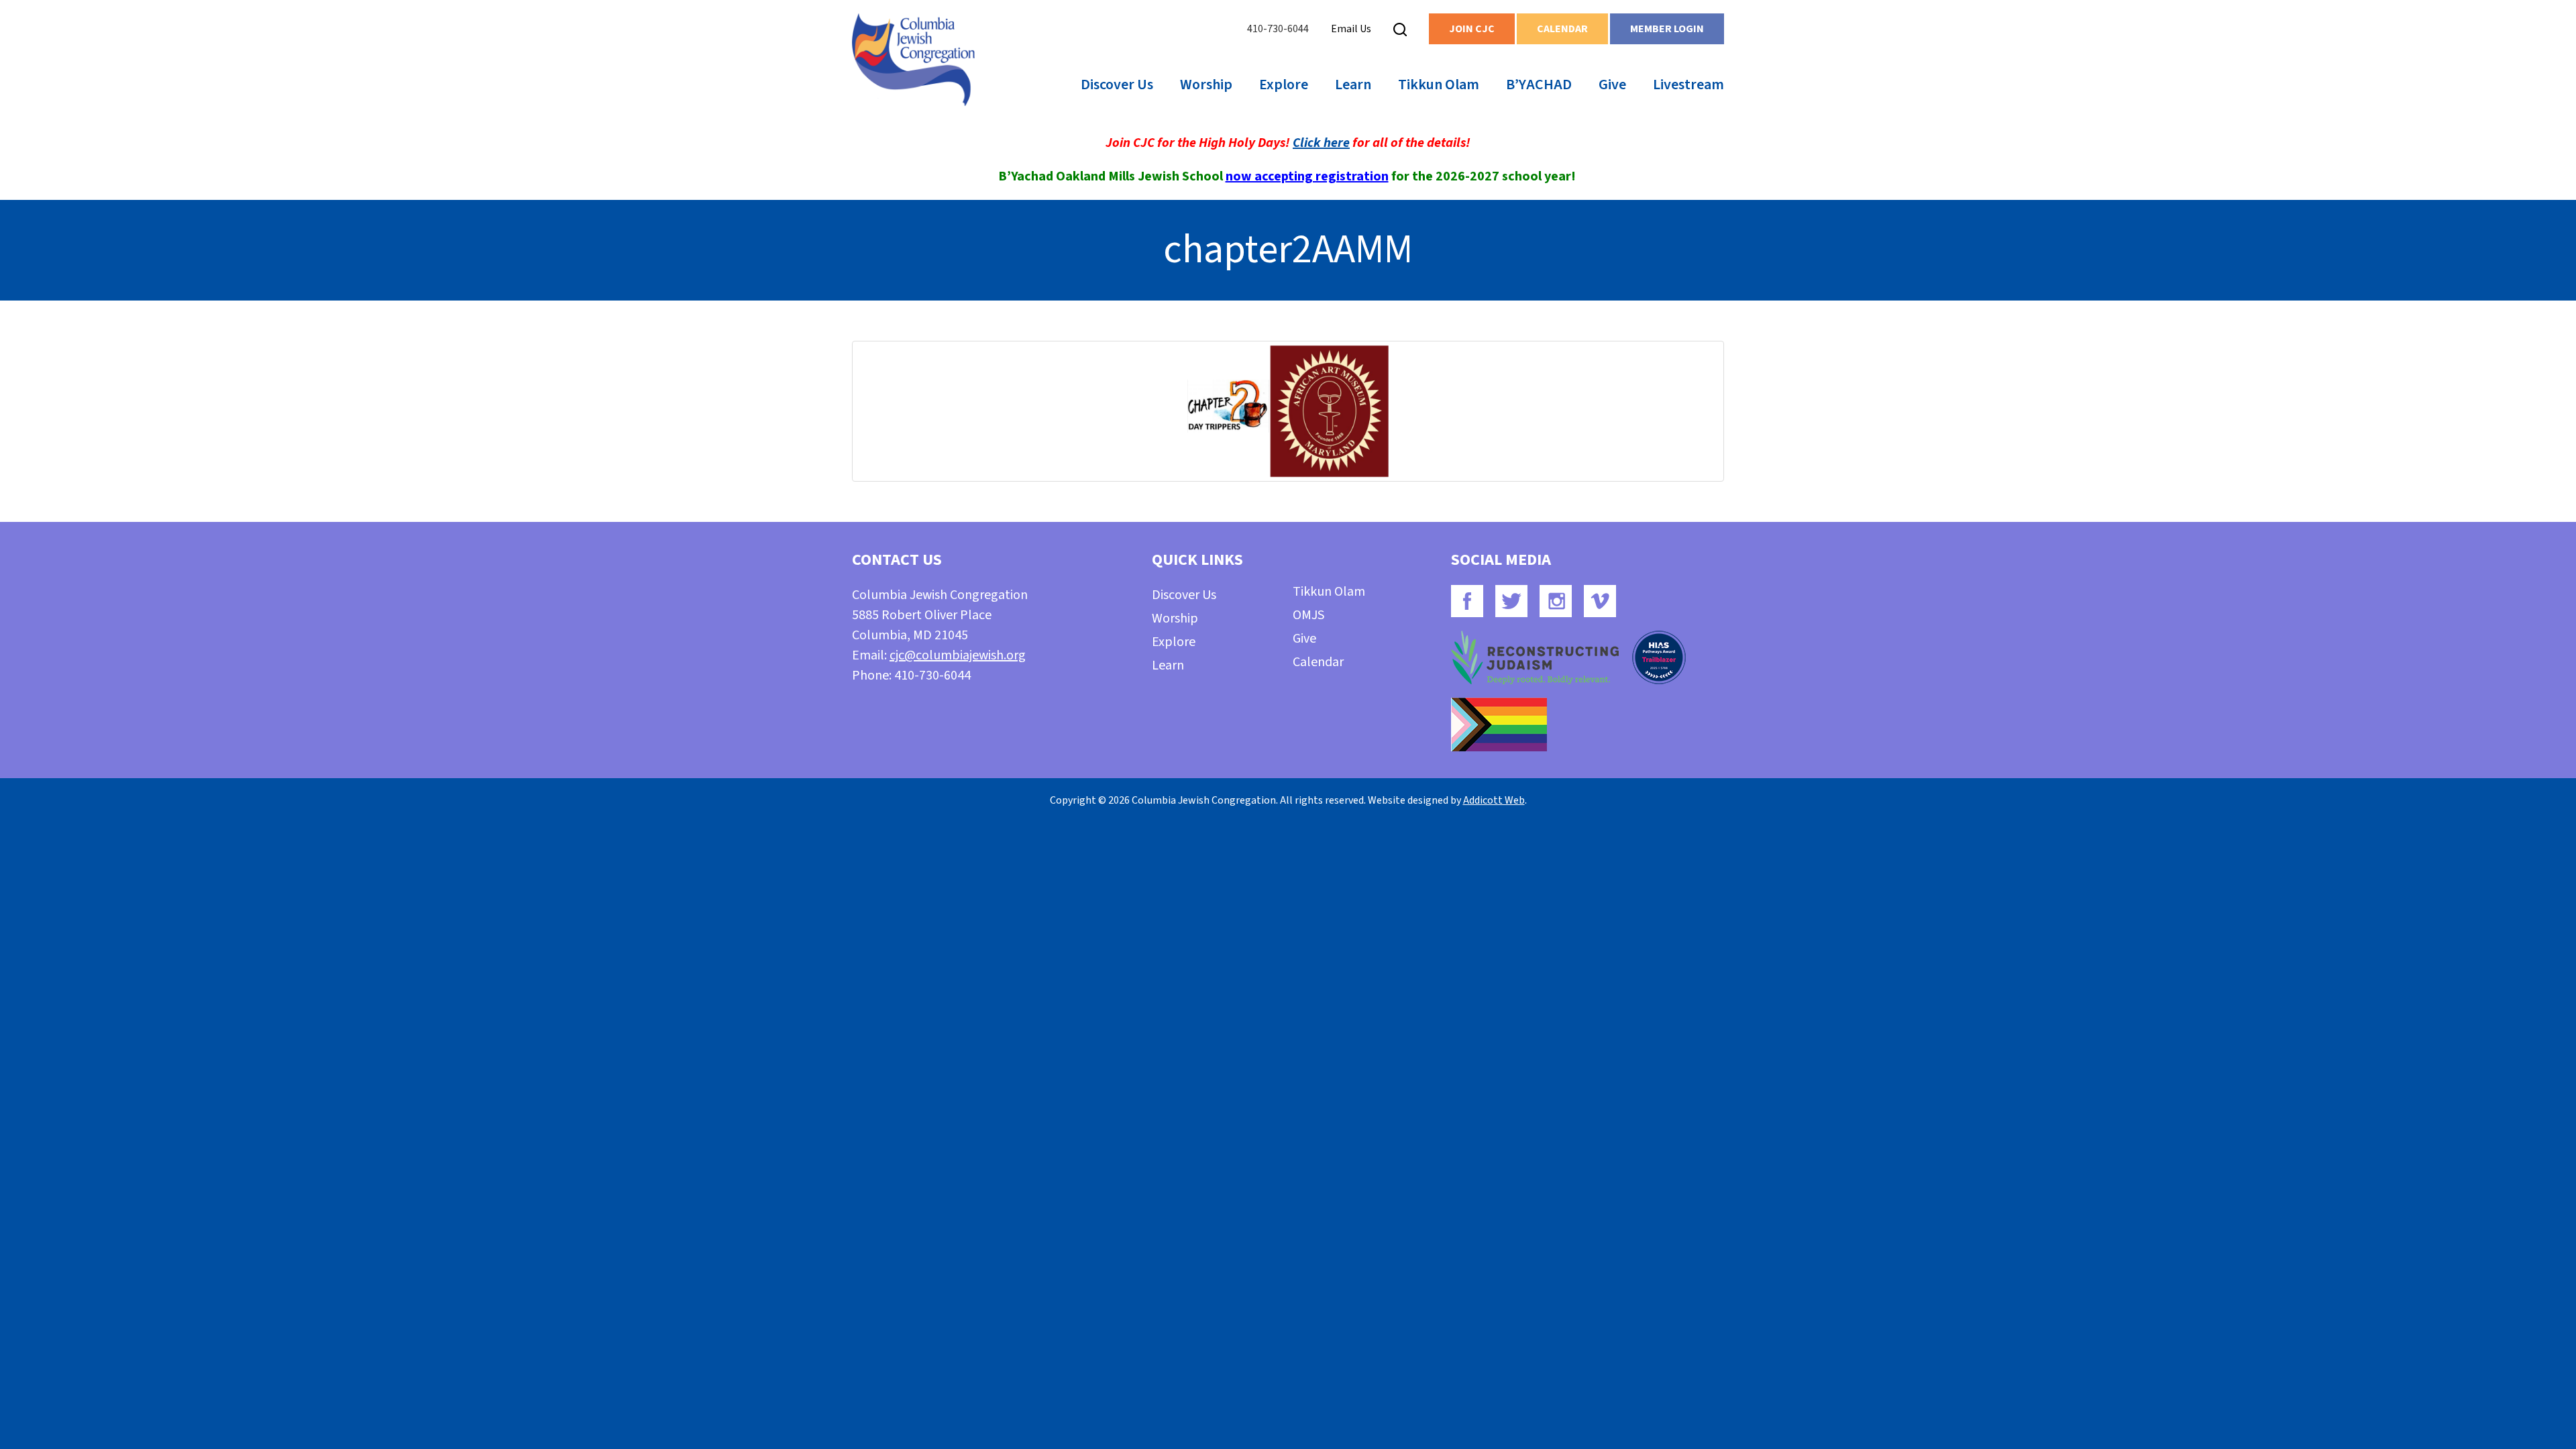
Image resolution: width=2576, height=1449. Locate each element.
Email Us (1351, 29)
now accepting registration (1307, 176)
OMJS (1308, 615)
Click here (1321, 143)
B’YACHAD (1539, 85)
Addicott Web (1494, 800)
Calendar (1562, 29)
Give (1612, 85)
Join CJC (1472, 29)
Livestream (1688, 85)
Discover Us (1117, 85)
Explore (1284, 85)
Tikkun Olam (1439, 85)
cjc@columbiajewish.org (958, 655)
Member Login (1667, 29)
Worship (1206, 85)
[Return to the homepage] (913, 60)
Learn (1353, 85)
